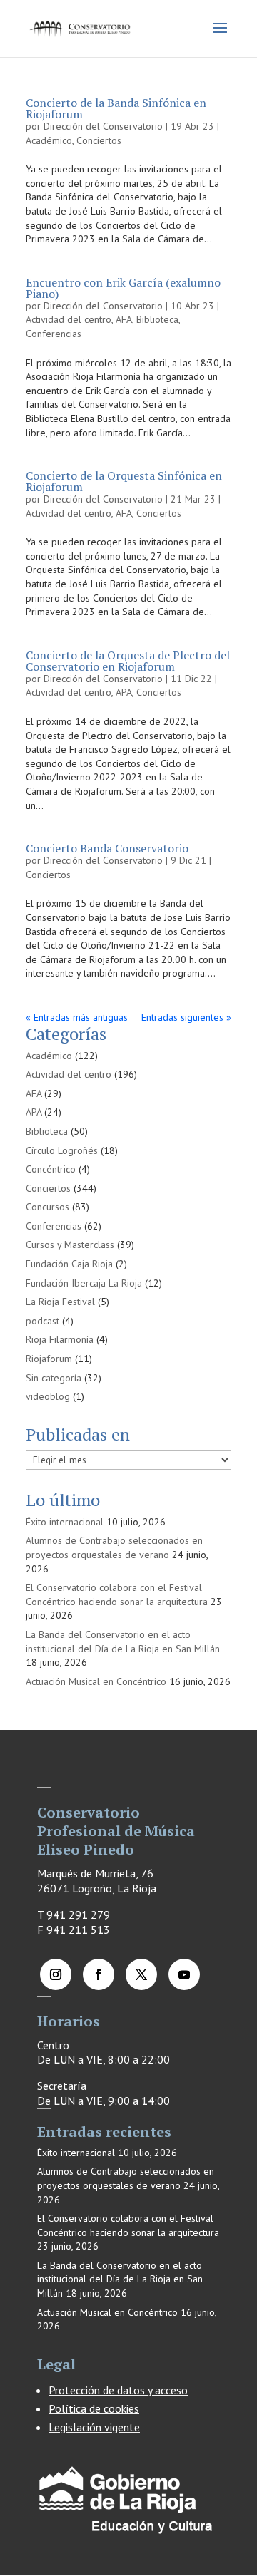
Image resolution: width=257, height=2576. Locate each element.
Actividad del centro (69, 319)
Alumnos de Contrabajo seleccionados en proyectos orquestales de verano (114, 1547)
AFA (124, 319)
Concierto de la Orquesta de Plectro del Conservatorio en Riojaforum (128, 661)
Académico (49, 140)
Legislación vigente (94, 2427)
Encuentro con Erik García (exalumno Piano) (123, 288)
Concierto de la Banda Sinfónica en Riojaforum (116, 108)
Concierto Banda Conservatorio (107, 848)
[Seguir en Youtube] (184, 1974)
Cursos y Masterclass (70, 1245)
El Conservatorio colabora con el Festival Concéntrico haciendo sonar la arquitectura (117, 1594)
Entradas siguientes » (186, 1017)
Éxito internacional (65, 1522)
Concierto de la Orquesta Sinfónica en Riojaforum (124, 481)
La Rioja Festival (60, 1302)
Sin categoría (54, 1378)
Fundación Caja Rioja (69, 1264)
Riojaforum (49, 1359)
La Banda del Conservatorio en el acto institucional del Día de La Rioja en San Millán (123, 1642)
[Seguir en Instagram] (56, 1974)
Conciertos (99, 140)
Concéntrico (51, 1169)
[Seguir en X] (141, 1974)
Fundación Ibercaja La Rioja (84, 1283)
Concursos (47, 1207)
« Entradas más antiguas (77, 1017)
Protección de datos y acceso (118, 2390)
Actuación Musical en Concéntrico (96, 1681)
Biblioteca (157, 319)
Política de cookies (94, 2408)
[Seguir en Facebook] (99, 1974)
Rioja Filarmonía (60, 1339)
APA (124, 692)
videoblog (48, 1396)
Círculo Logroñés (62, 1150)
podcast (42, 1321)
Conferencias (54, 334)
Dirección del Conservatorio (103, 126)
